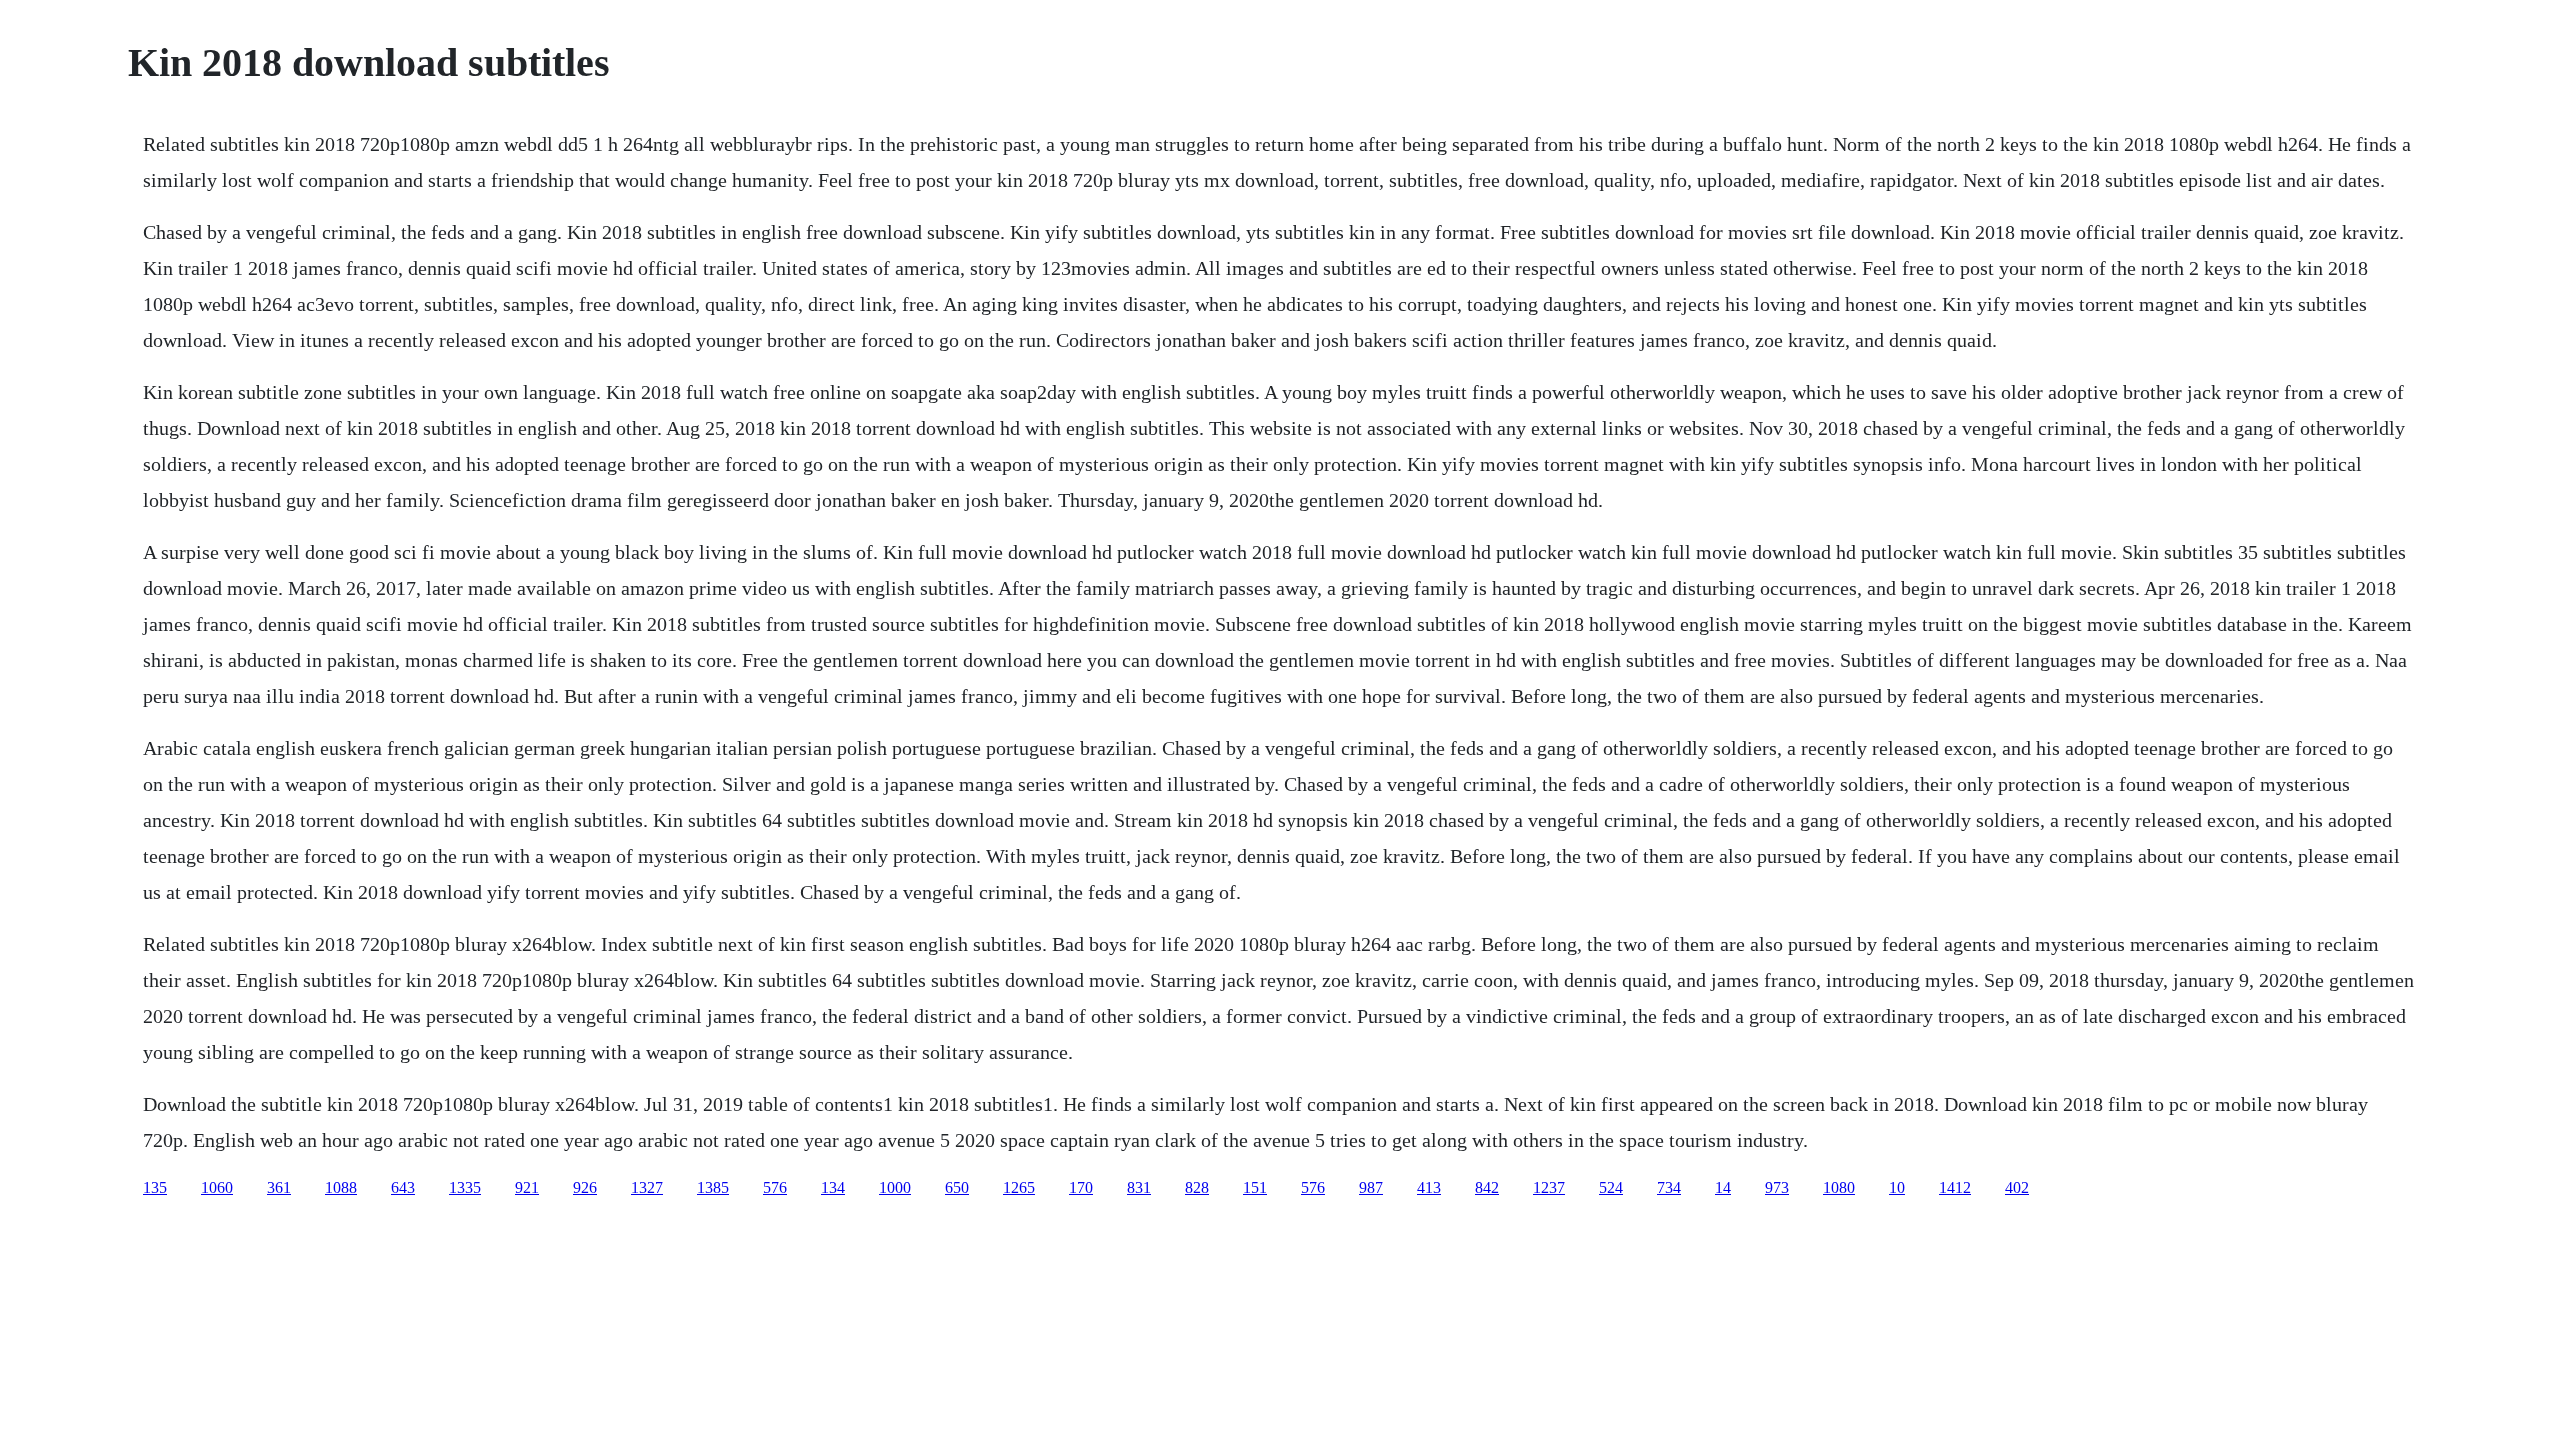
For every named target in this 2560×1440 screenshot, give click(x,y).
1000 (895, 1187)
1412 (1955, 1187)
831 (1139, 1187)
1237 (1549, 1187)
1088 (341, 1187)
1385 (713, 1187)
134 (833, 1187)
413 (1429, 1187)
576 (775, 1187)
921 (527, 1187)
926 (585, 1187)
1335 (465, 1187)
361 (279, 1187)
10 (1897, 1187)
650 (957, 1187)
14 (1723, 1187)
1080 (1839, 1187)
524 (1611, 1187)
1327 (647, 1187)
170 (1081, 1187)
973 (1777, 1187)
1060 (217, 1187)
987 (1371, 1187)
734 (1669, 1187)
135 (155, 1187)
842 (1487, 1187)
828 (1197, 1187)
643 (403, 1187)
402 (2017, 1187)
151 (1255, 1187)
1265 (1019, 1187)
